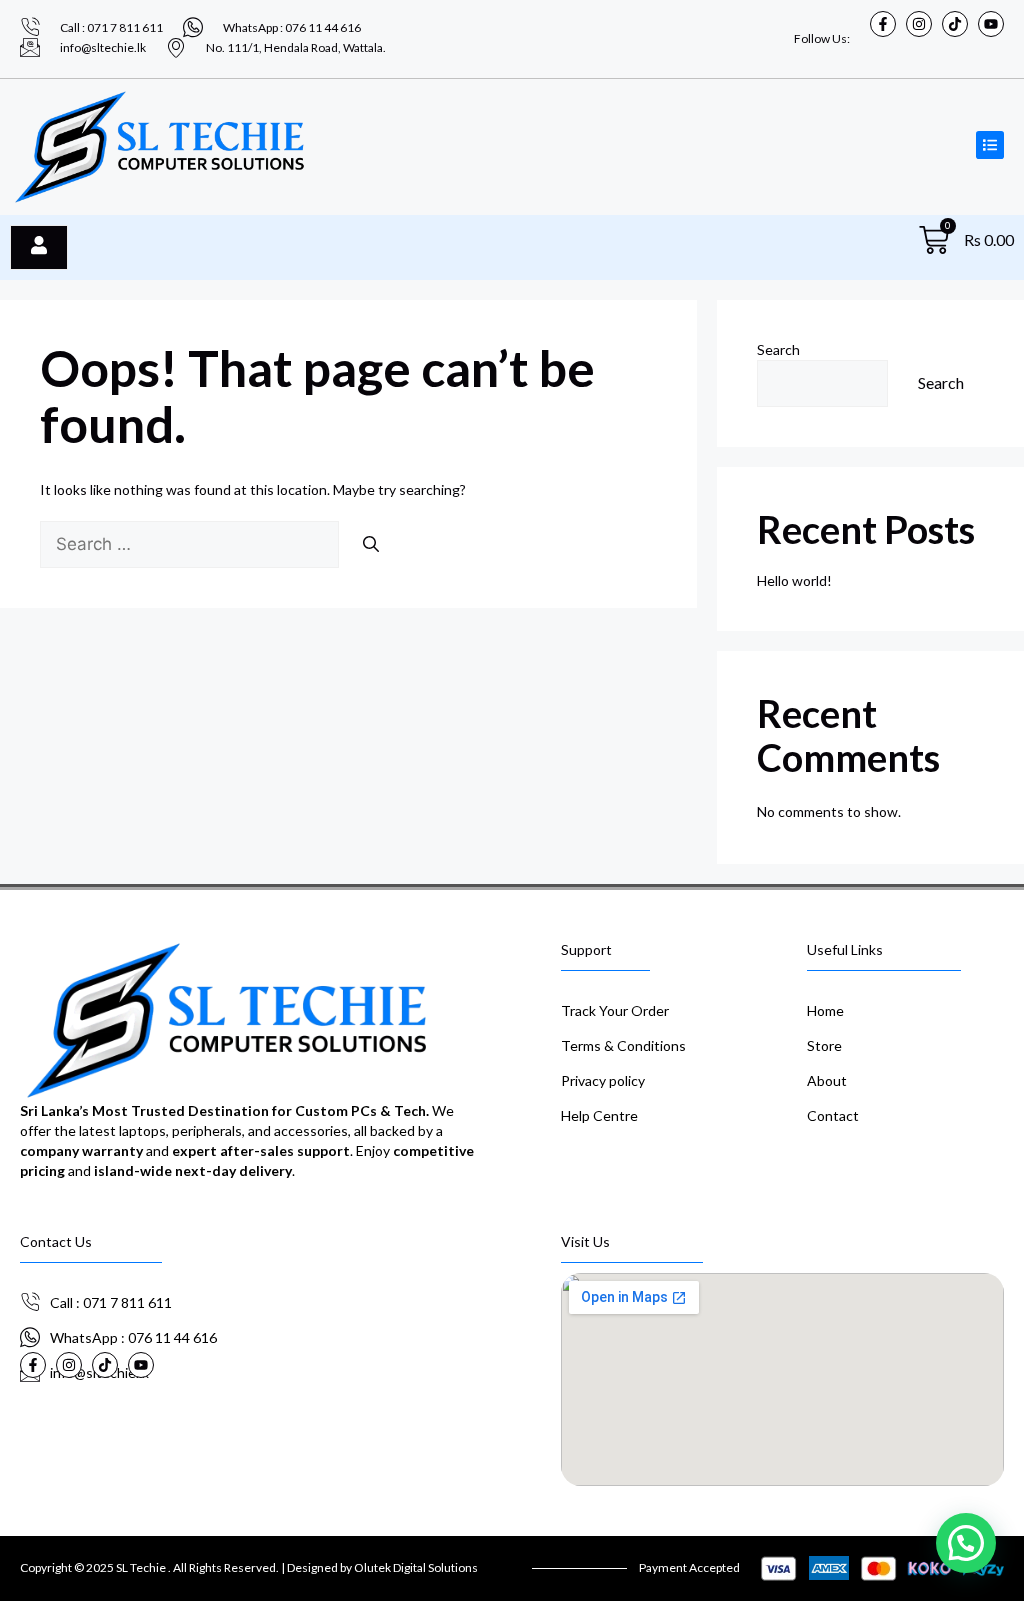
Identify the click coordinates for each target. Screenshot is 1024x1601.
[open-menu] (39, 247)
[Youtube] (991, 24)
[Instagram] (919, 24)
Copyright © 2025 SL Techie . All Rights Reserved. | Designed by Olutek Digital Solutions (249, 1567)
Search (778, 349)
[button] (966, 1543)
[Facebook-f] (883, 24)
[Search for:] (191, 544)
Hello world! (794, 580)
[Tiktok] (955, 24)
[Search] (371, 544)
